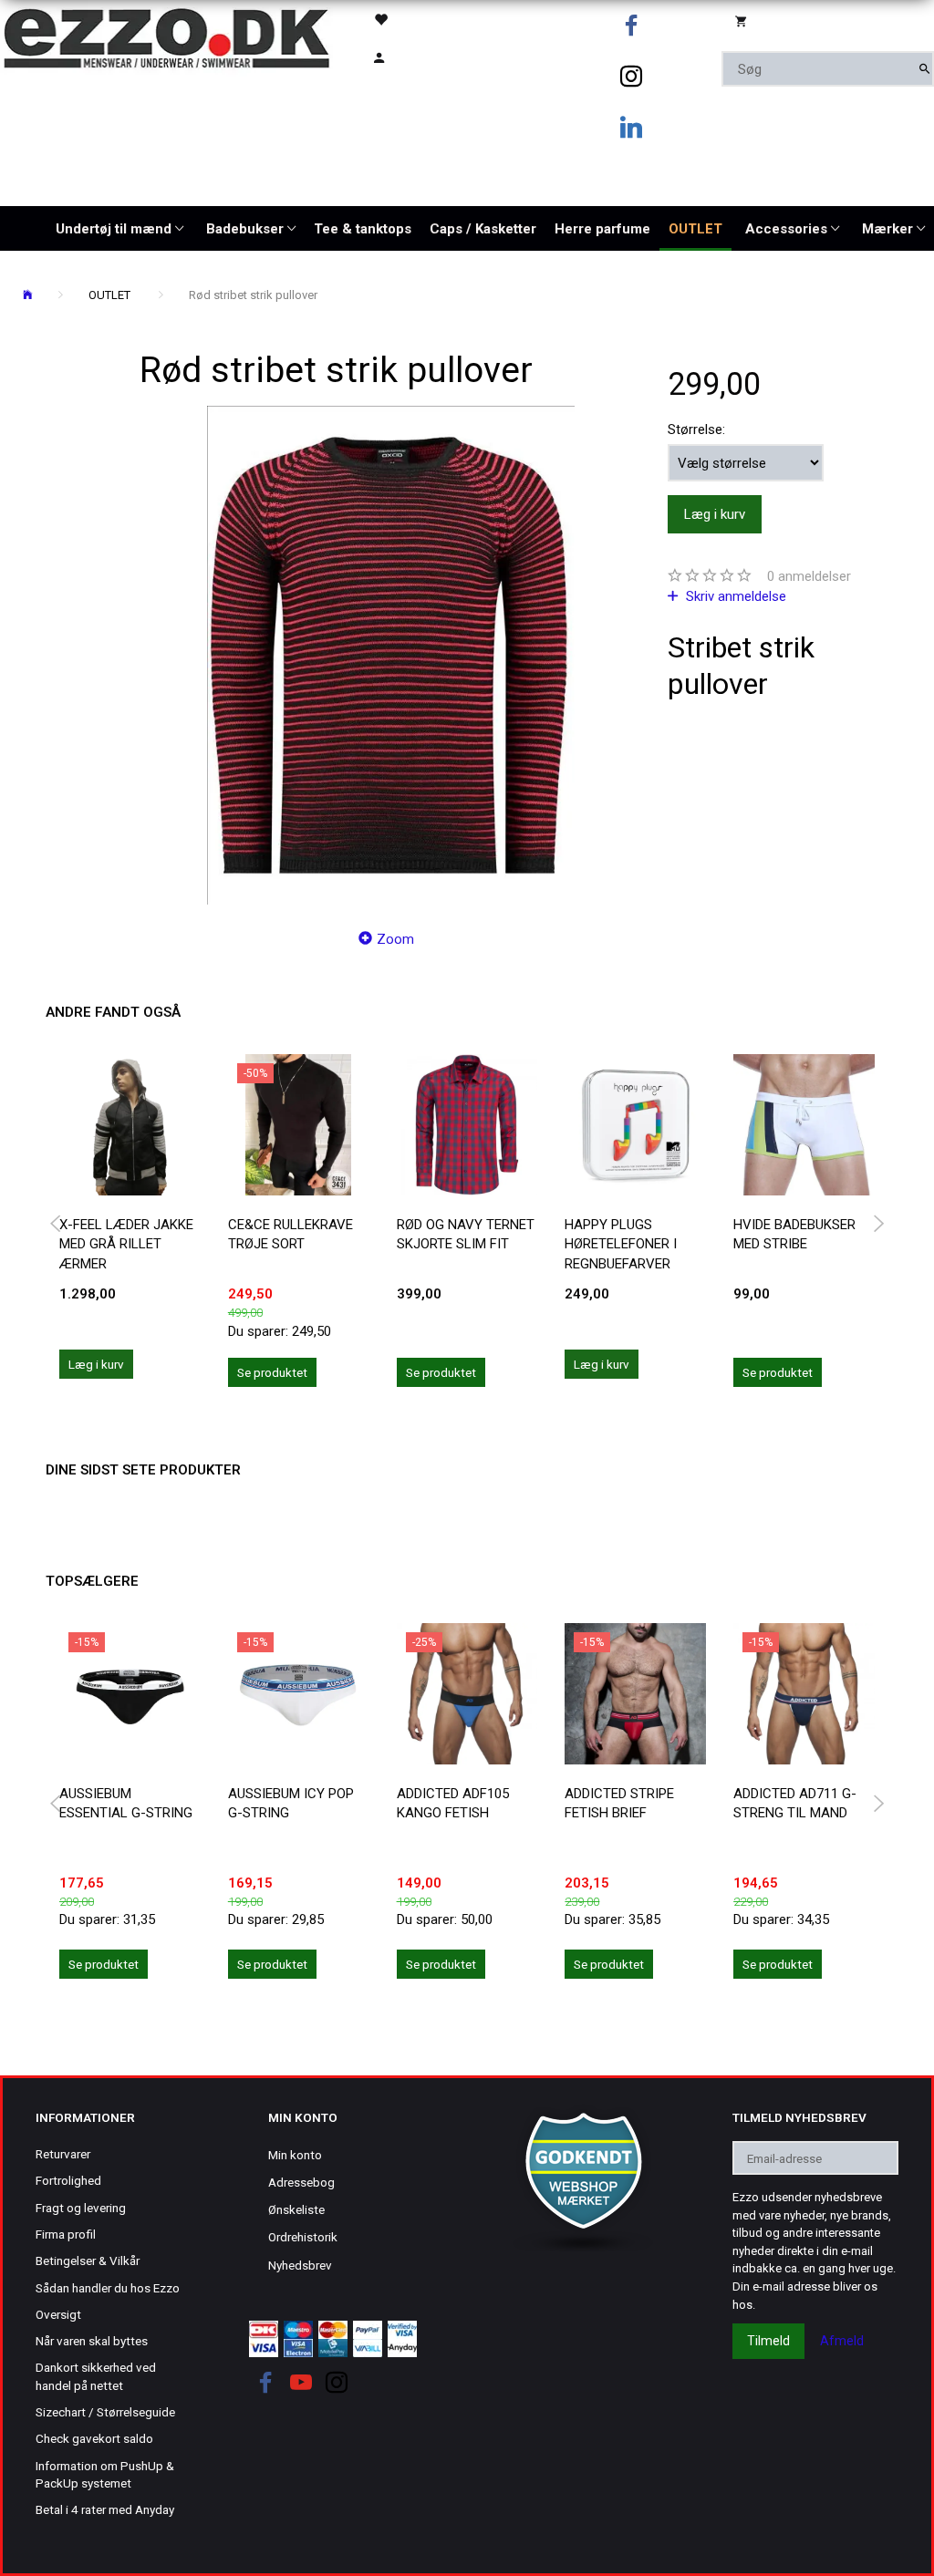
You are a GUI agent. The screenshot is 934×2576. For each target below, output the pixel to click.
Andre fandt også (113, 1012)
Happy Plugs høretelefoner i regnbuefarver (621, 1244)
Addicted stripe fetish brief (619, 1803)
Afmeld (842, 2341)
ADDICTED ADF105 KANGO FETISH (453, 1803)
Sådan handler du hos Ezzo (108, 2288)
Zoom (395, 939)
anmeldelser (809, 576)
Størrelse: (696, 429)
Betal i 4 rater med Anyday (105, 2509)
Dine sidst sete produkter (143, 1470)
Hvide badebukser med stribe (794, 1234)
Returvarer (63, 2154)
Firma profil (66, 2234)
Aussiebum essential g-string (126, 1803)
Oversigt (58, 2314)
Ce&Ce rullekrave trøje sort (291, 1234)
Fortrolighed (68, 2180)
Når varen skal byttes (92, 2341)
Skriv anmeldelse (734, 596)
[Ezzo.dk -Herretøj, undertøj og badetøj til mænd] (166, 37)
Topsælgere (92, 1581)
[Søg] (924, 69)
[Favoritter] (407, 19)
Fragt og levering (81, 2208)
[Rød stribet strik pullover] (391, 655)
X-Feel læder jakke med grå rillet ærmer (126, 1244)
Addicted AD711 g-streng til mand (795, 1803)
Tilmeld (768, 2341)
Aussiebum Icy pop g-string (291, 1803)
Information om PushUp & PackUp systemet (105, 2474)
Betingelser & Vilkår (88, 2260)
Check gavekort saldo (94, 2438)
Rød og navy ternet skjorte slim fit (466, 1234)
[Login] (407, 56)
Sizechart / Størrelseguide (105, 2412)
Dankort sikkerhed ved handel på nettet (96, 2376)
